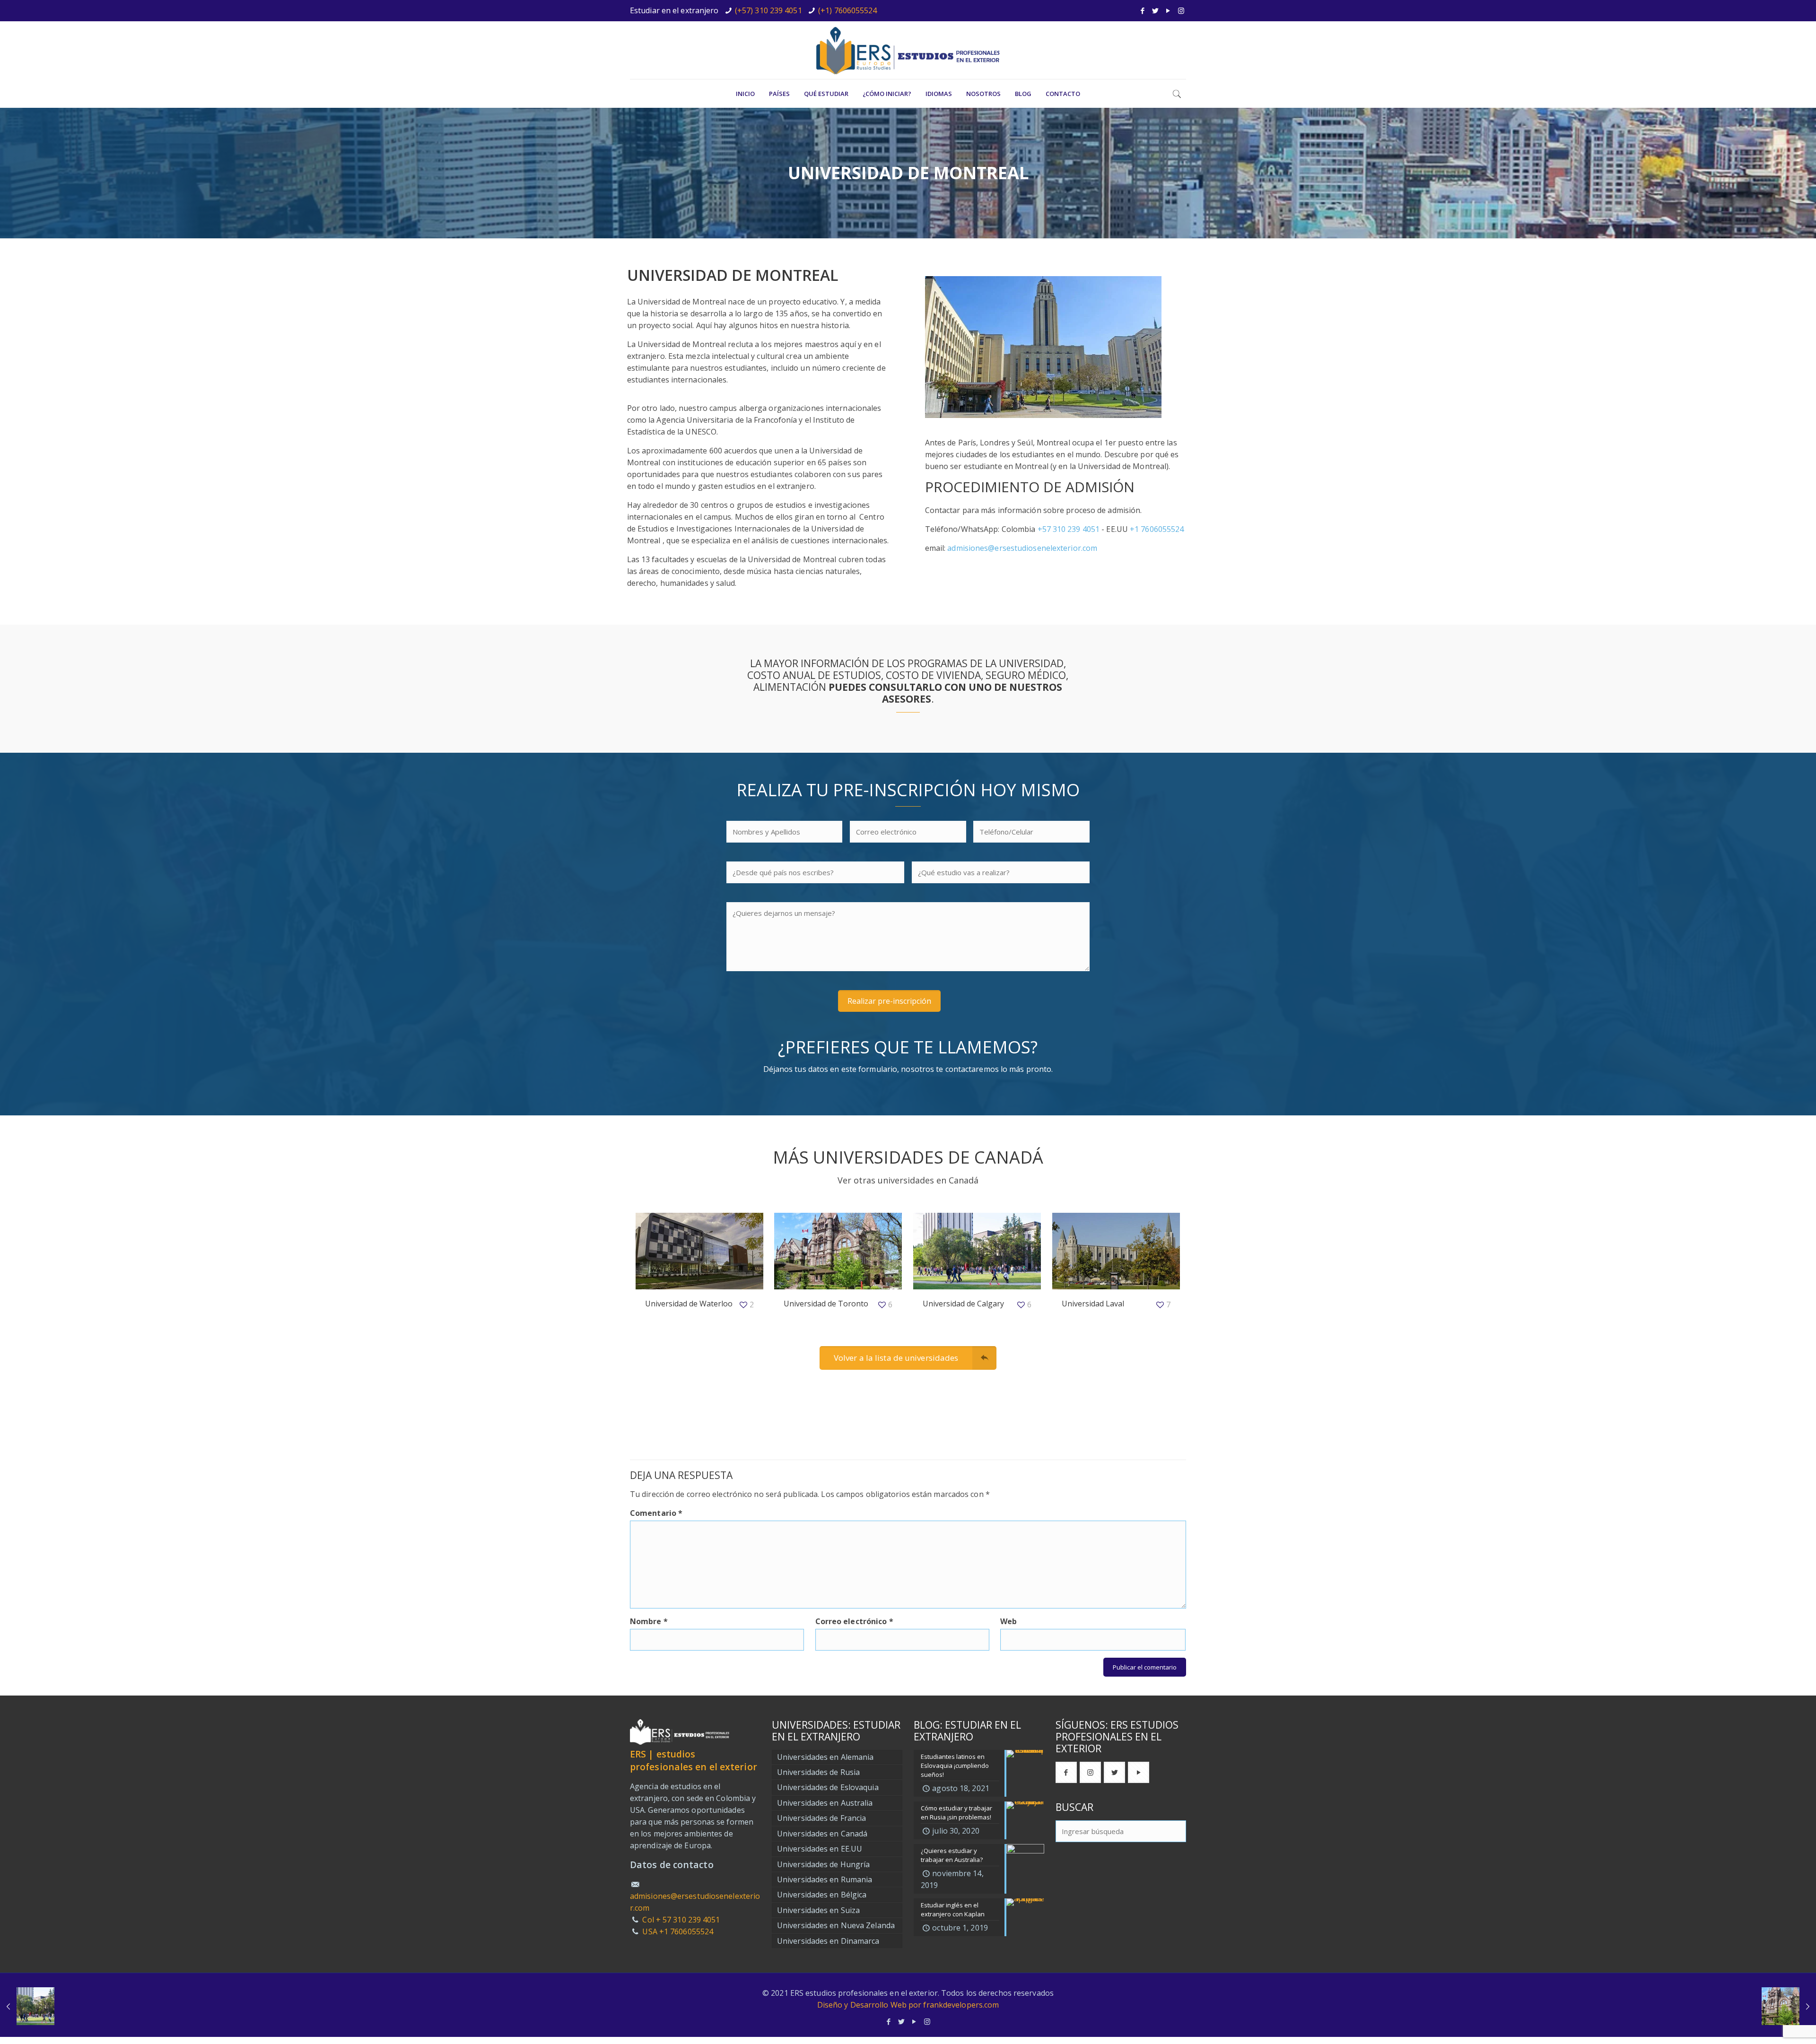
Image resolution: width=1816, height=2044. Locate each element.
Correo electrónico (854, 1621)
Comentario (656, 1513)
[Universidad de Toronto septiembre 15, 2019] (1789, 2006)
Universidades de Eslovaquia (828, 1787)
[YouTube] (1168, 10)
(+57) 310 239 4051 (768, 10)
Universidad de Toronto (826, 1304)
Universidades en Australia (825, 1803)
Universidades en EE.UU (820, 1849)
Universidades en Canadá (822, 1834)
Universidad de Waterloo (689, 1304)
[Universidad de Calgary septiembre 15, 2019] (27, 2006)
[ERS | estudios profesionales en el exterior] (908, 50)
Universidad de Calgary (963, 1304)
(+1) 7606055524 (848, 10)
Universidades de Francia (821, 1818)
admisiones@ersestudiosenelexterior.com (1022, 548)
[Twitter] (1156, 10)
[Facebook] (1143, 10)
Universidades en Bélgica (822, 1895)
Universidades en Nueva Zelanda (836, 1925)
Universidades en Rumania (825, 1879)
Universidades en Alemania (825, 1757)
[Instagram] (1181, 10)
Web (1008, 1621)
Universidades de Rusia (818, 1772)
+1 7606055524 (1157, 529)
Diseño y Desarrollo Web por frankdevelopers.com (908, 2005)
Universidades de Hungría (823, 1864)
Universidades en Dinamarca (828, 1941)
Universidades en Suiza (818, 1910)
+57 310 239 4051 (1069, 529)
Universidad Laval (1093, 1304)
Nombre (649, 1621)
